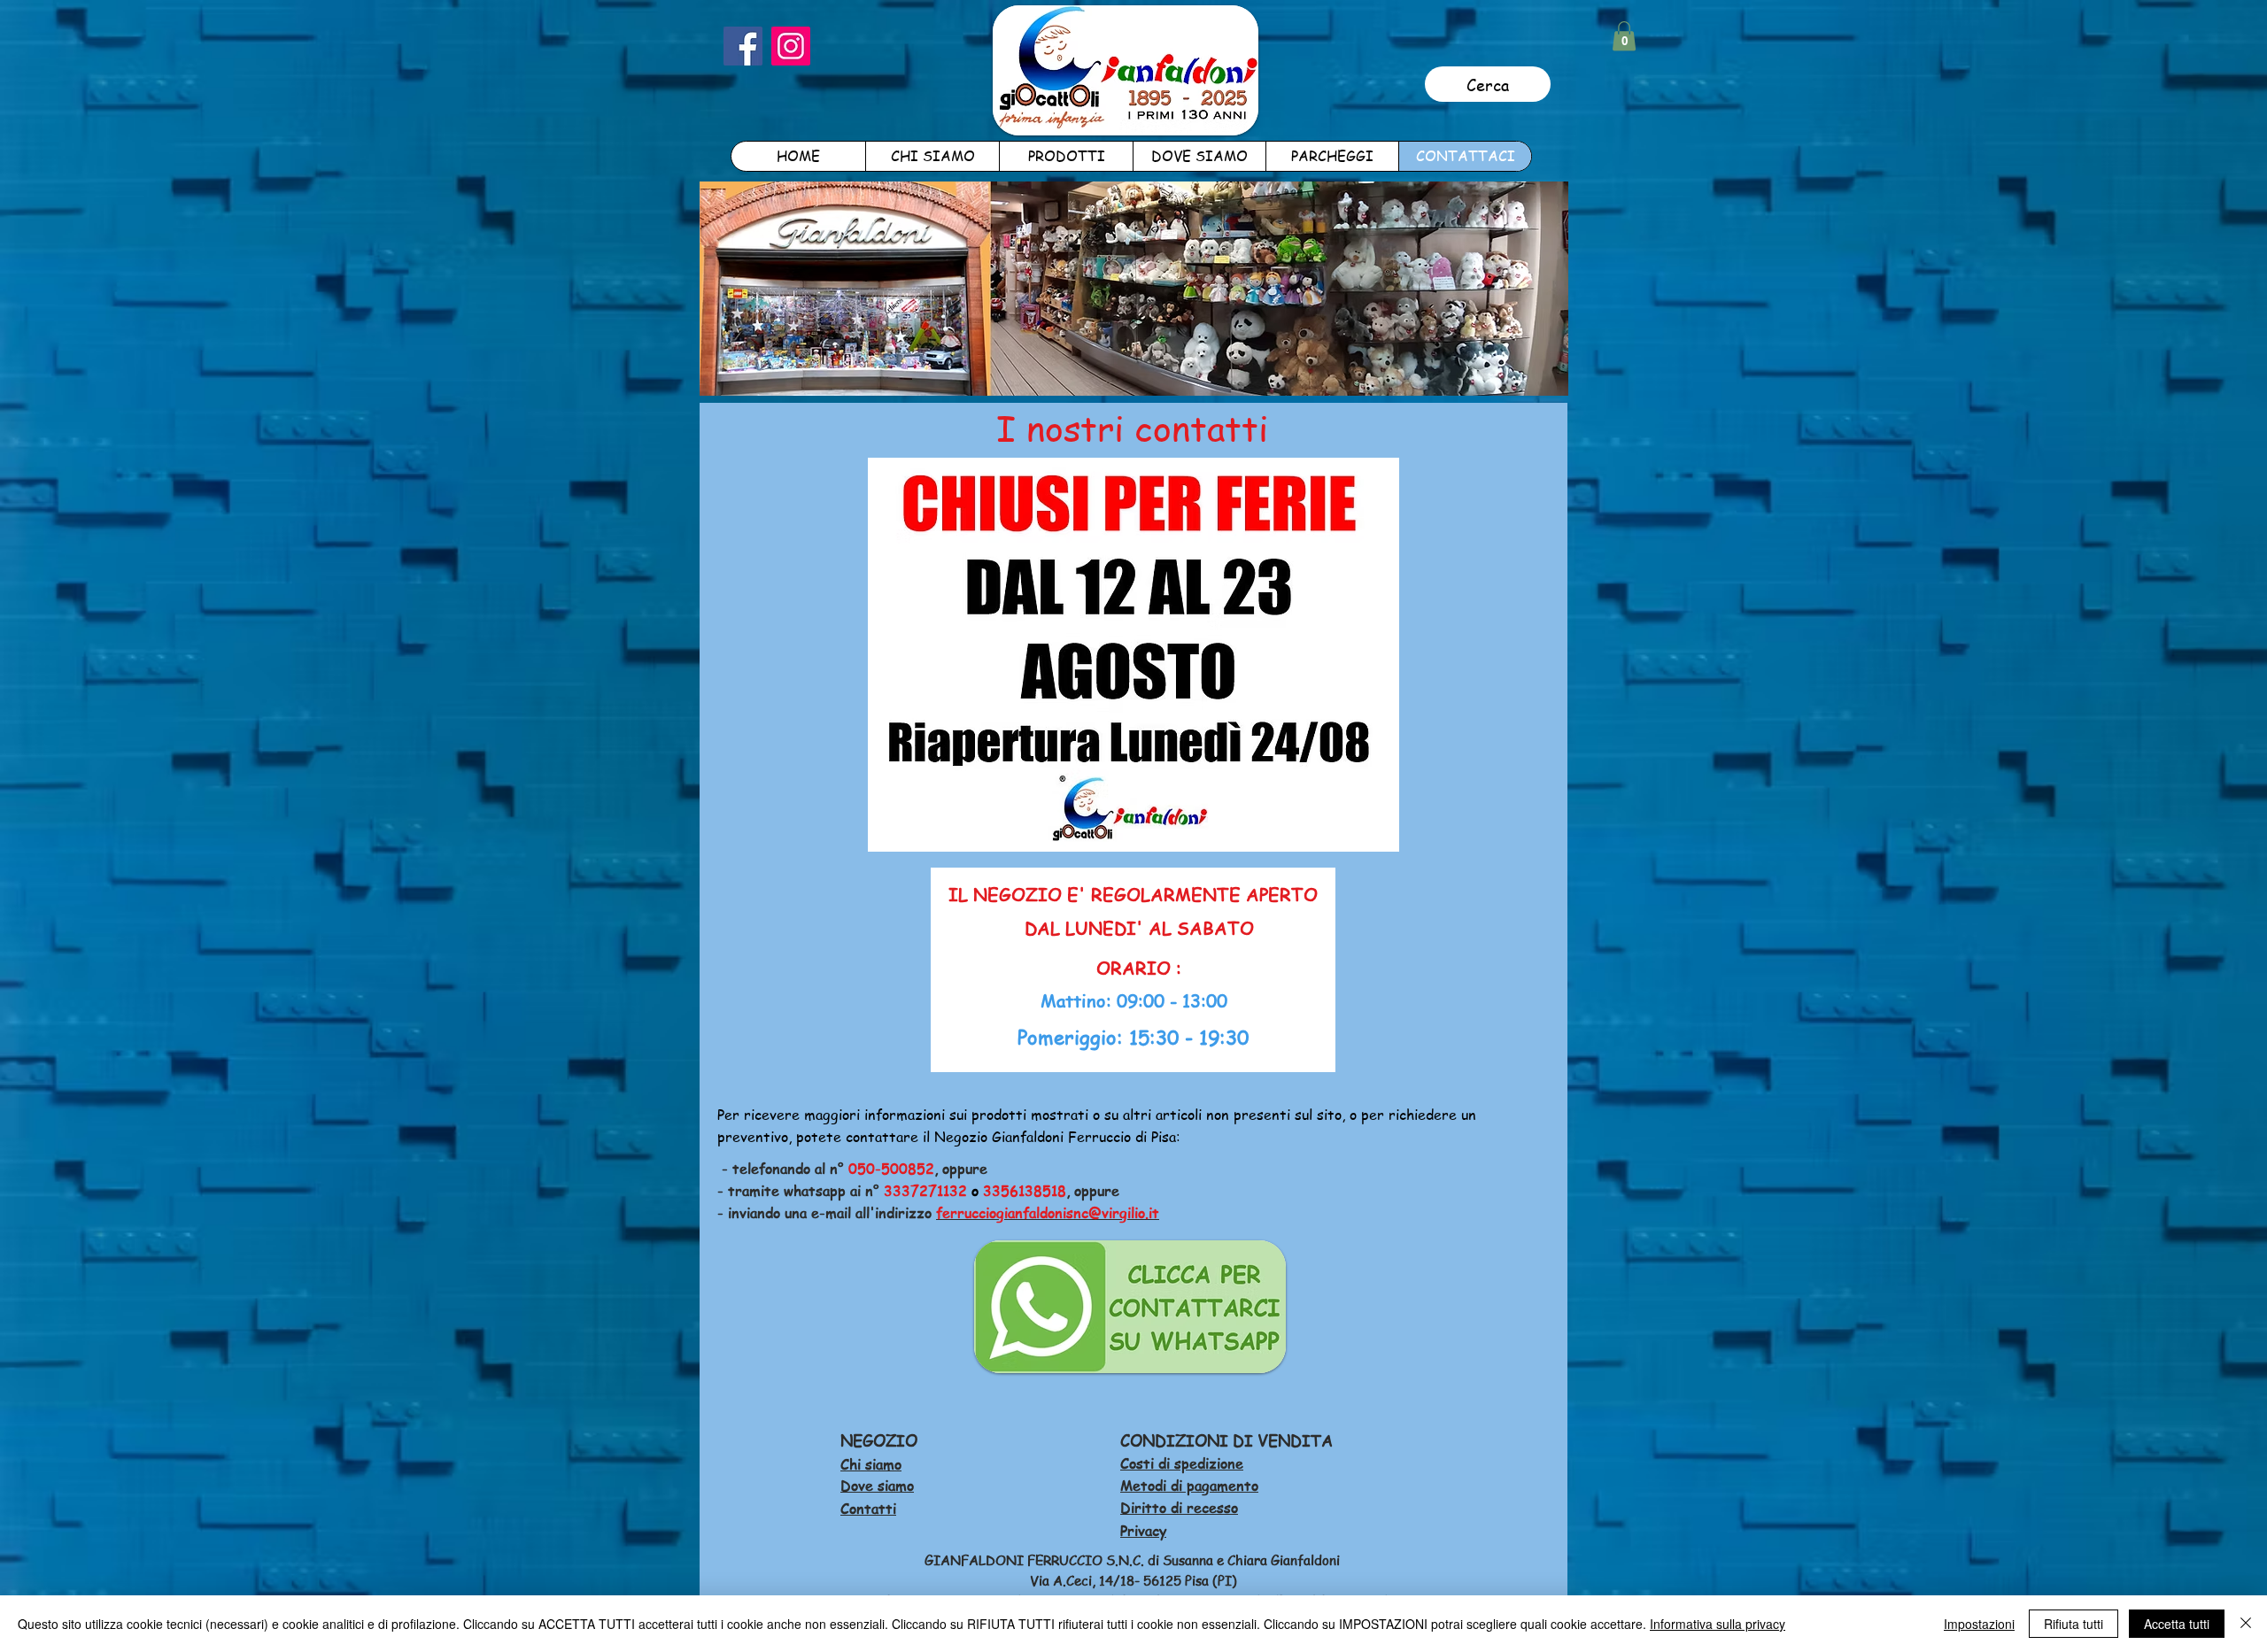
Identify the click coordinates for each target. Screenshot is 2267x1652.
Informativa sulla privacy (1718, 1624)
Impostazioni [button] (1979, 1624)
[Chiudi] (2246, 1624)
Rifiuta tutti (2074, 1624)
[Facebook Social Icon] (743, 46)
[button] (1624, 36)
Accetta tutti (2177, 1624)
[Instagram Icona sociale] (791, 46)
